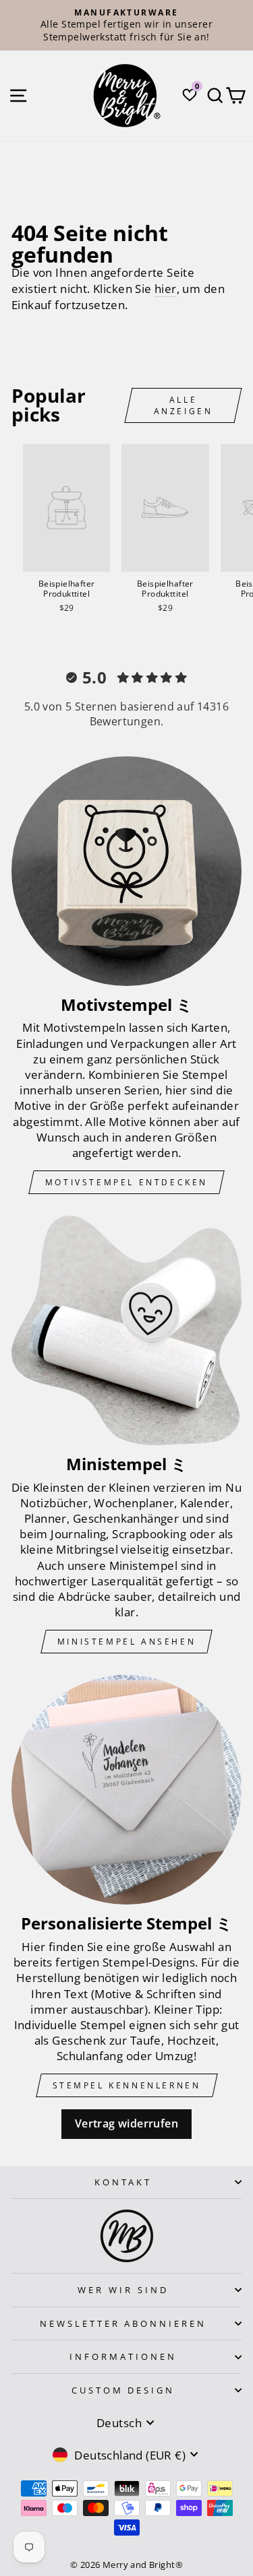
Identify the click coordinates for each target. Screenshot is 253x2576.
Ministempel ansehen (126, 1642)
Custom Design (123, 2390)
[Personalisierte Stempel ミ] (126, 1790)
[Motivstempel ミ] (126, 871)
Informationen (123, 2356)
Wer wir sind (123, 2290)
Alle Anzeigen (184, 405)
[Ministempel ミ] (126, 1330)
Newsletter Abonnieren (123, 2323)
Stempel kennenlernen (127, 2085)
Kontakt (123, 2182)
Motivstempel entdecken (126, 1182)
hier (166, 289)
